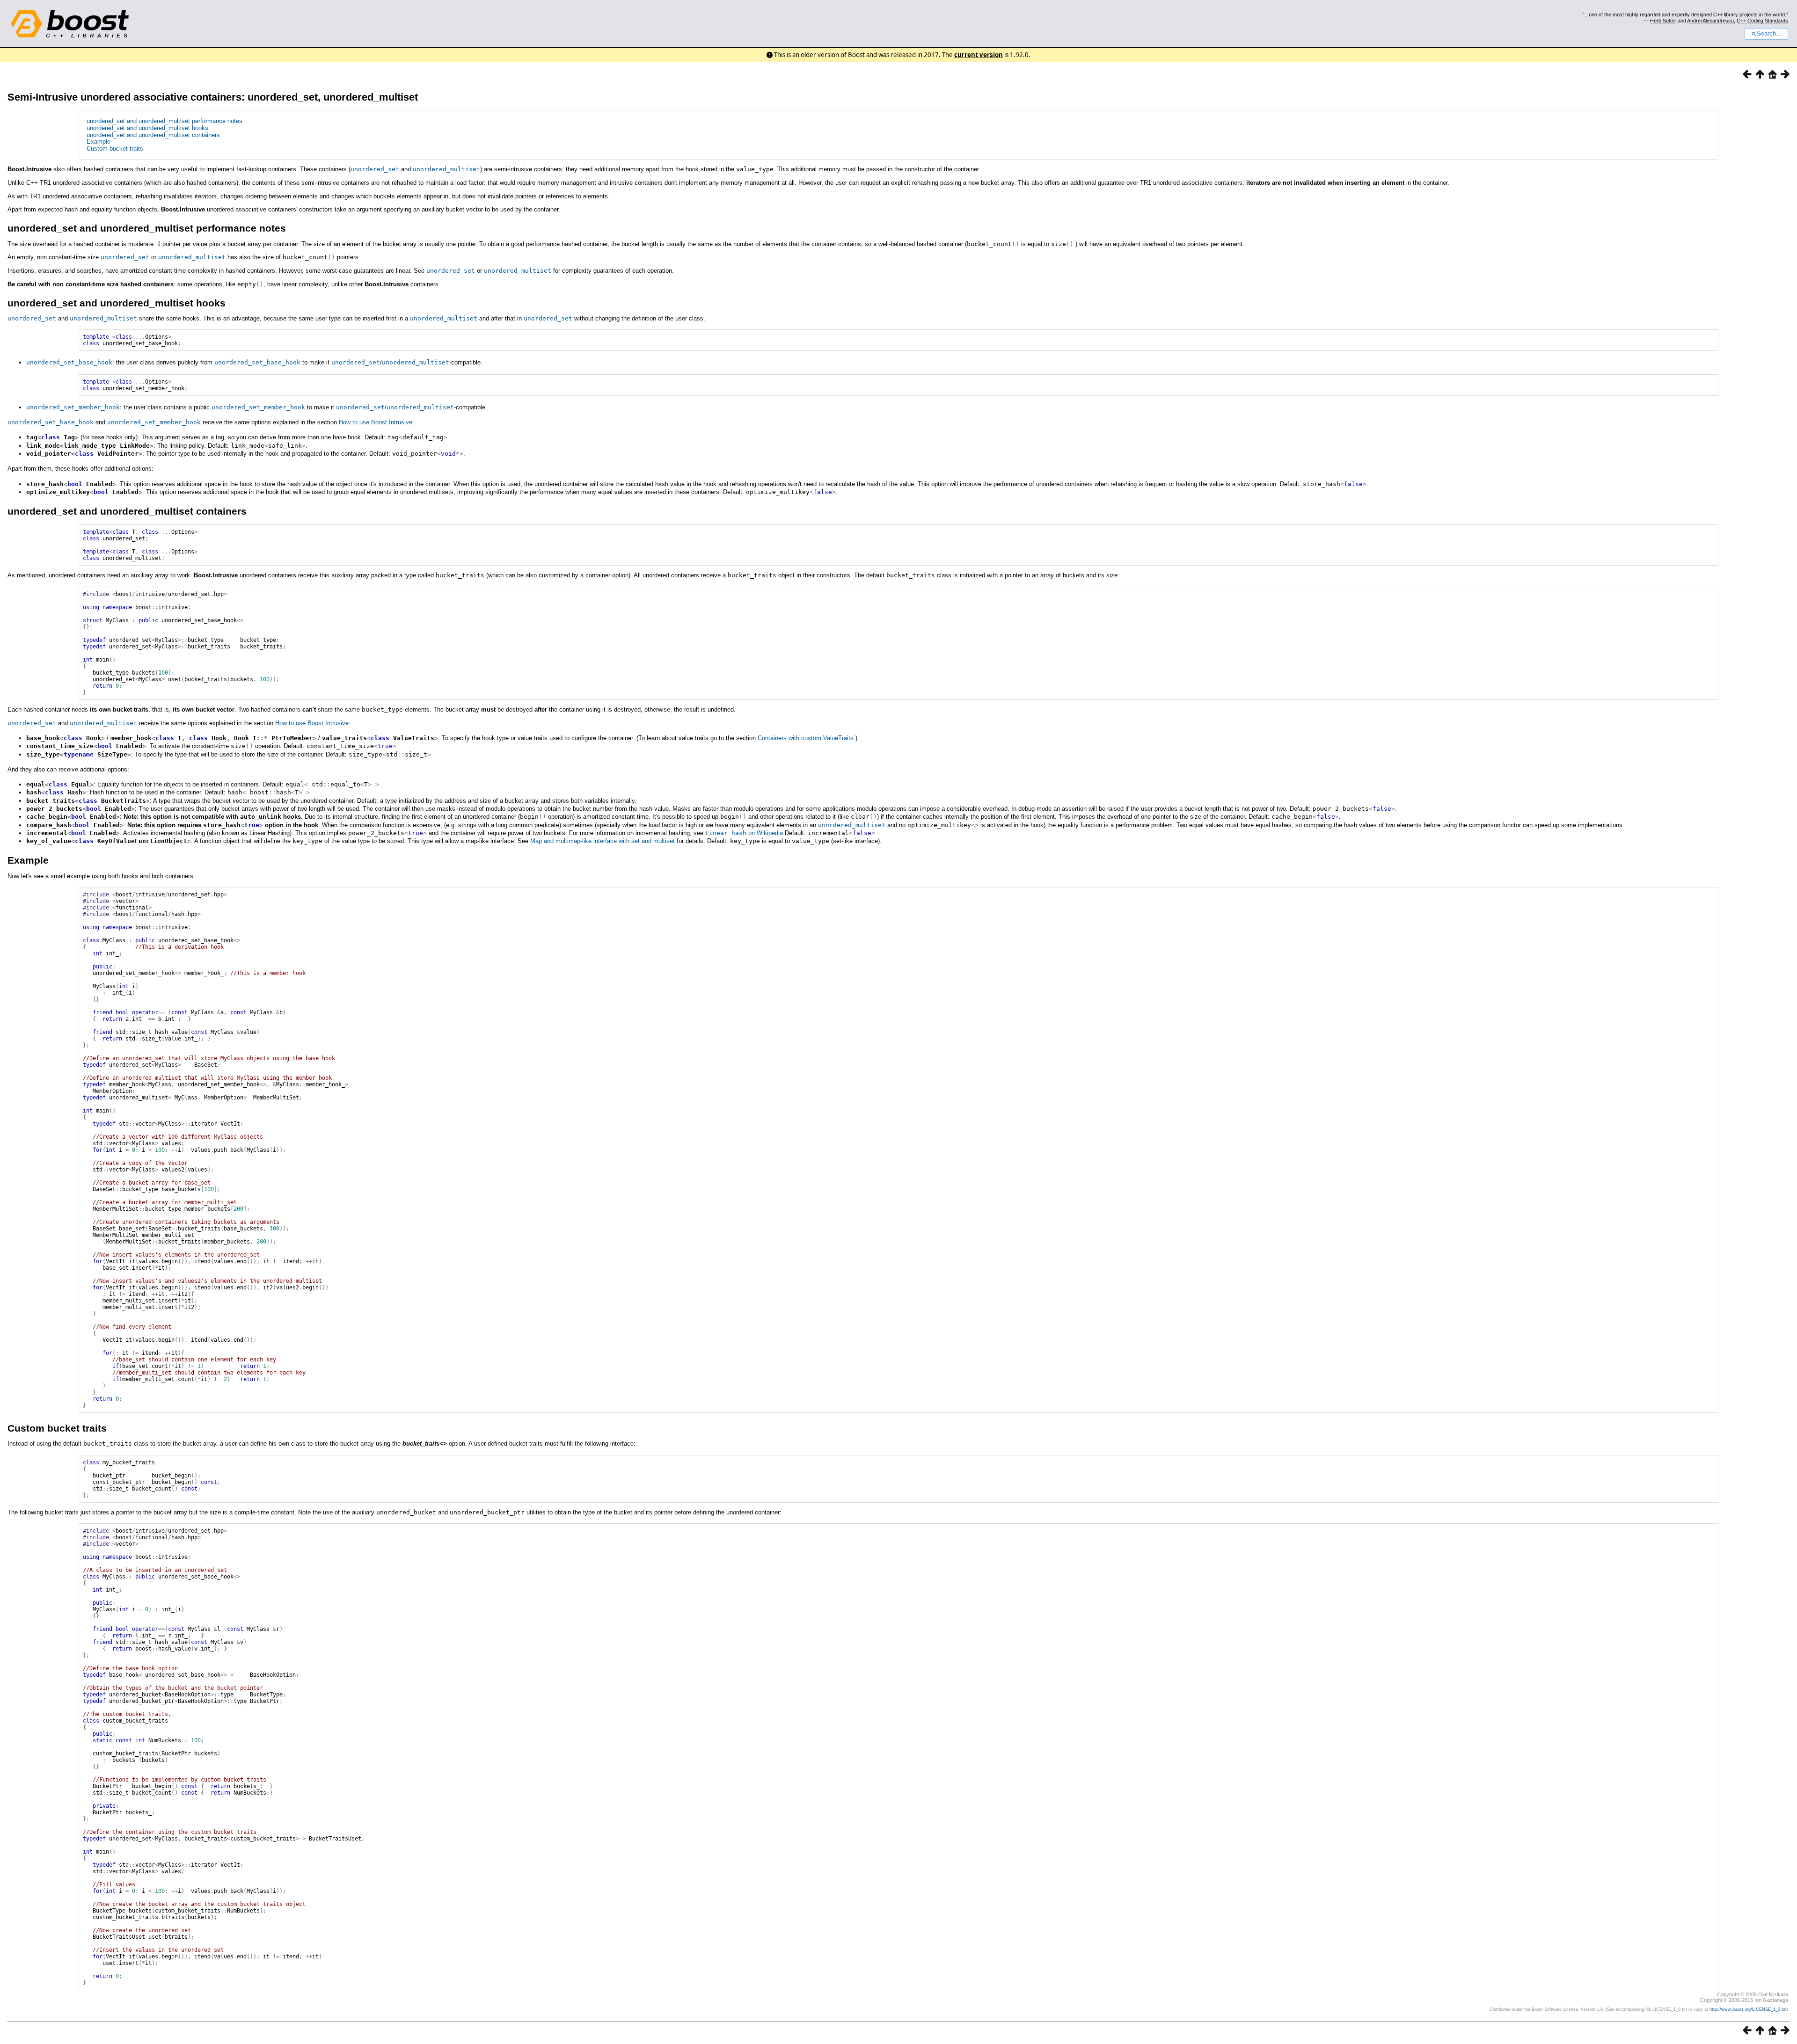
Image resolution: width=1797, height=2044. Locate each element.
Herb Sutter (1663, 21)
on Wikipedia (744, 833)
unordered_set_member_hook (73, 407)
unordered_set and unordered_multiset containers (153, 135)
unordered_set (375, 169)
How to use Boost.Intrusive (376, 422)
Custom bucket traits (115, 149)
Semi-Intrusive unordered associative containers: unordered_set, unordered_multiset (213, 97)
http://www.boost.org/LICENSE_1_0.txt (1748, 2009)
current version (979, 55)
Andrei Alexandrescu (1710, 21)
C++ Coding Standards (1762, 21)
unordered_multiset (446, 169)
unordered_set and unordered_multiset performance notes (164, 121)
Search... (1769, 34)
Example (99, 142)
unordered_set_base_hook (69, 362)
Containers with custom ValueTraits (806, 738)
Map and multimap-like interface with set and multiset (603, 841)
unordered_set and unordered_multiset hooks (147, 128)
